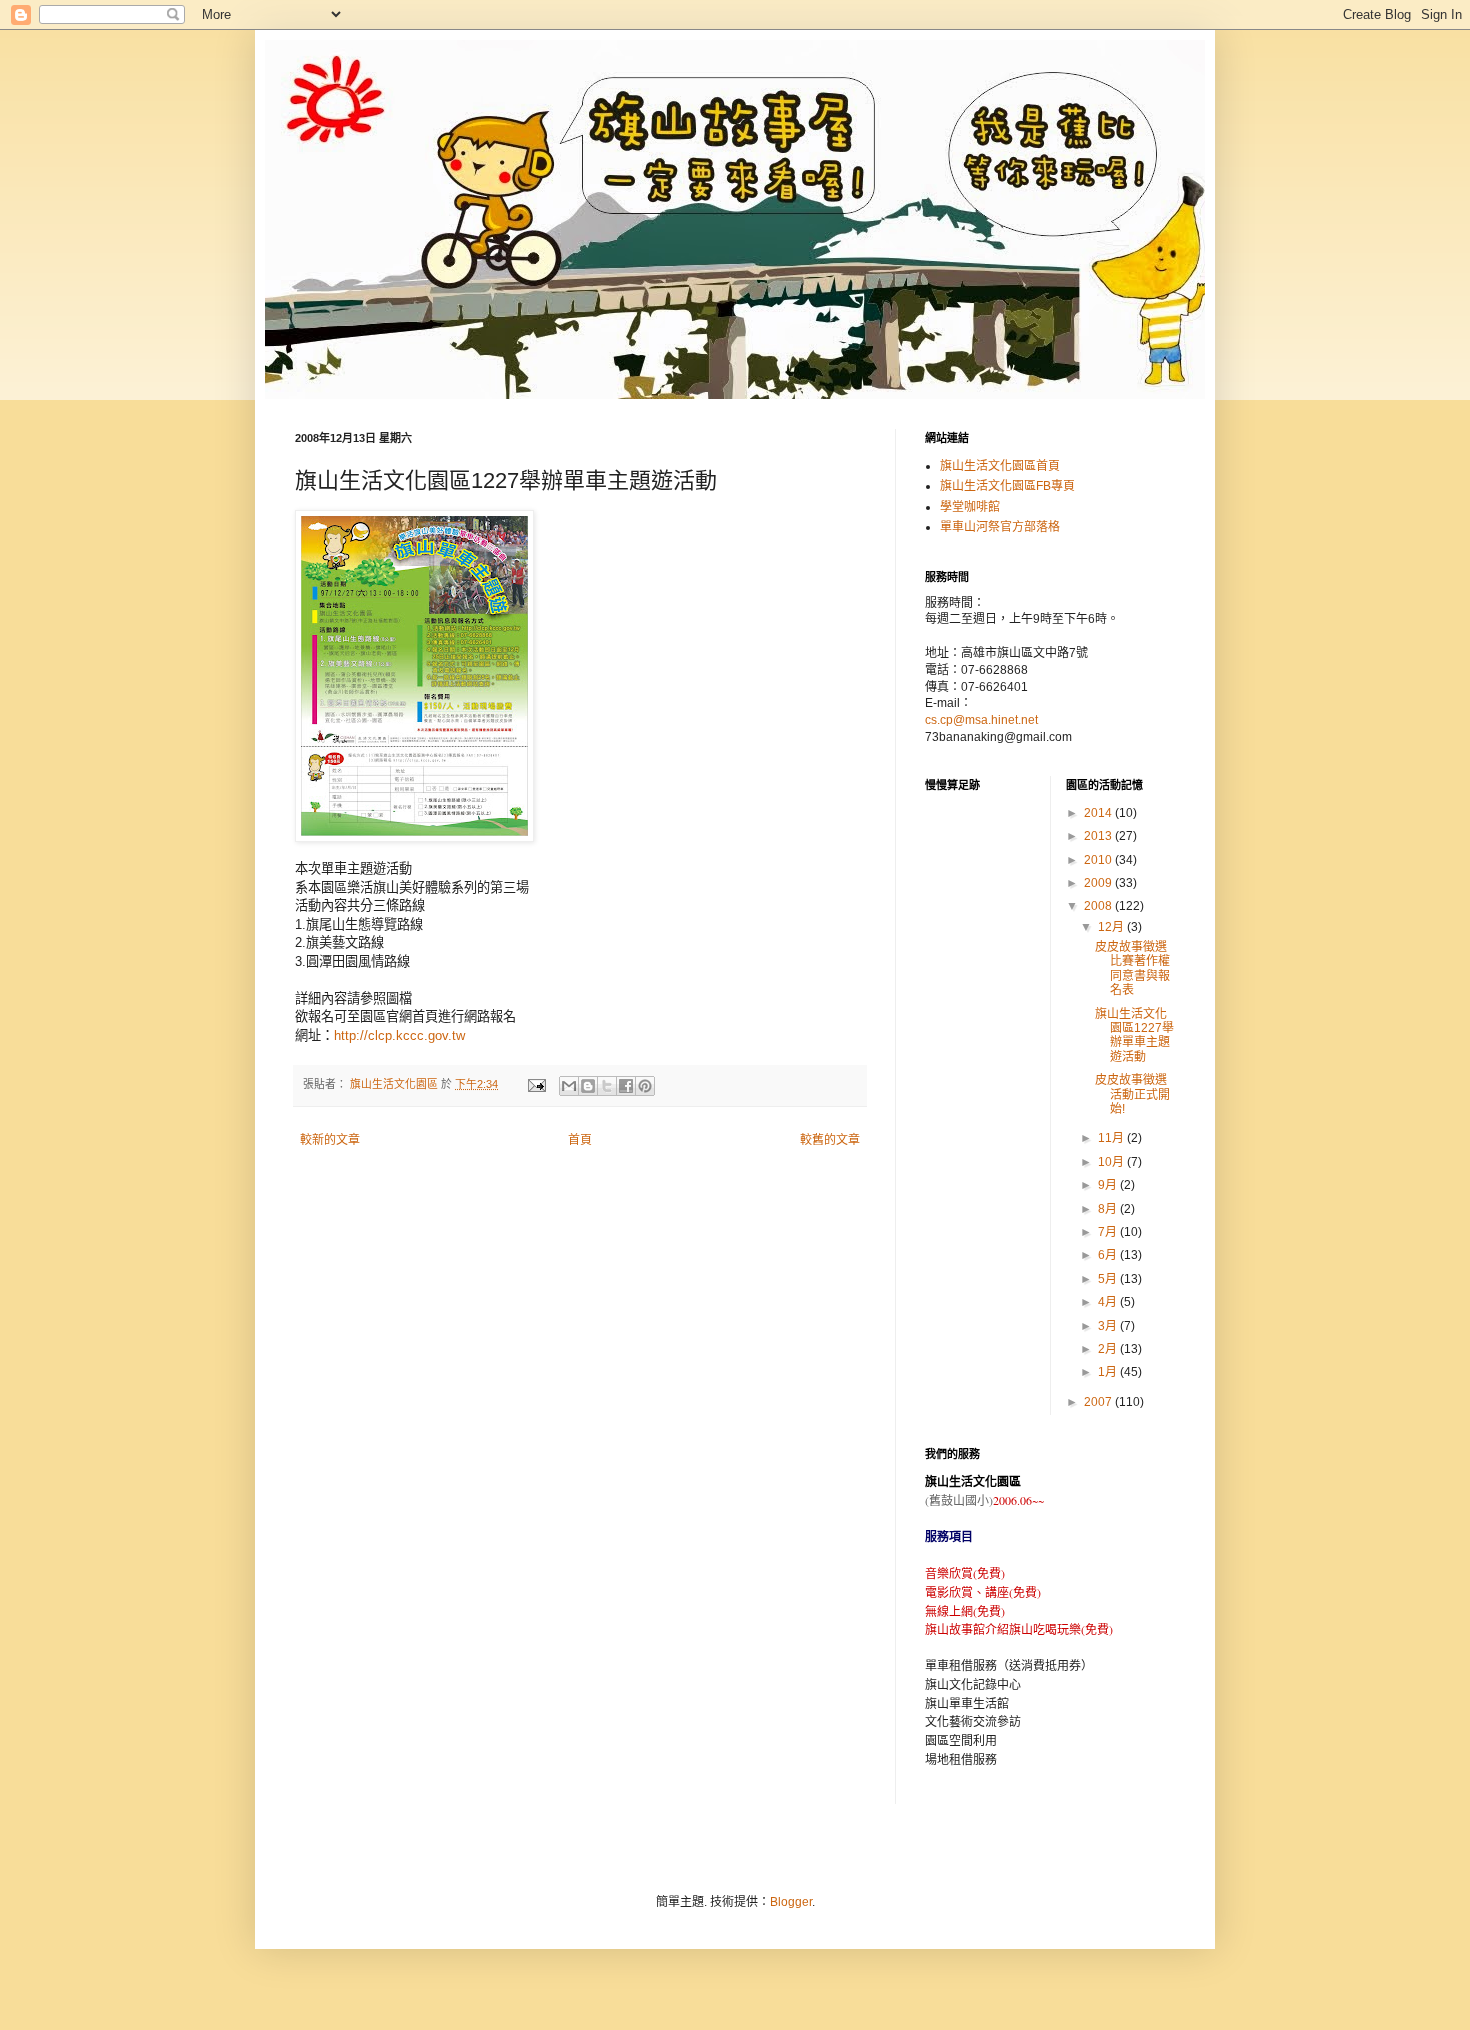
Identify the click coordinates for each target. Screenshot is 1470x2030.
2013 (1099, 836)
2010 (1099, 860)
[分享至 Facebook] (626, 1086)
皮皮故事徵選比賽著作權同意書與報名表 (1132, 968)
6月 (1109, 1255)
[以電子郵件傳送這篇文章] (569, 1086)
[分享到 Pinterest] (645, 1086)
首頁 (580, 1140)
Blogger (791, 1902)
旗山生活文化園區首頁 (1000, 466)
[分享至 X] (607, 1086)
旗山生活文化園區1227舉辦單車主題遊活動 (1134, 1035)
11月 (1112, 1138)
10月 (1112, 1162)
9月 (1109, 1185)
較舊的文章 (830, 1140)
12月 (1112, 927)
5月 (1109, 1279)
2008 (1099, 906)
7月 (1109, 1232)
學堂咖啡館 (970, 507)
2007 (1099, 1402)
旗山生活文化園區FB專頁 (1007, 486)
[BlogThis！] (588, 1086)
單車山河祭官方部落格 (1000, 527)
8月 (1109, 1209)
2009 (1099, 883)
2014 (1099, 813)
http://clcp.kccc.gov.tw (399, 1035)
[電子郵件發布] (536, 1084)
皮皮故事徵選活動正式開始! (1132, 1094)
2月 (1109, 1349)
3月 (1109, 1326)
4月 (1109, 1302)
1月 (1109, 1372)
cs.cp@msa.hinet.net (981, 720)
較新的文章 (330, 1140)
